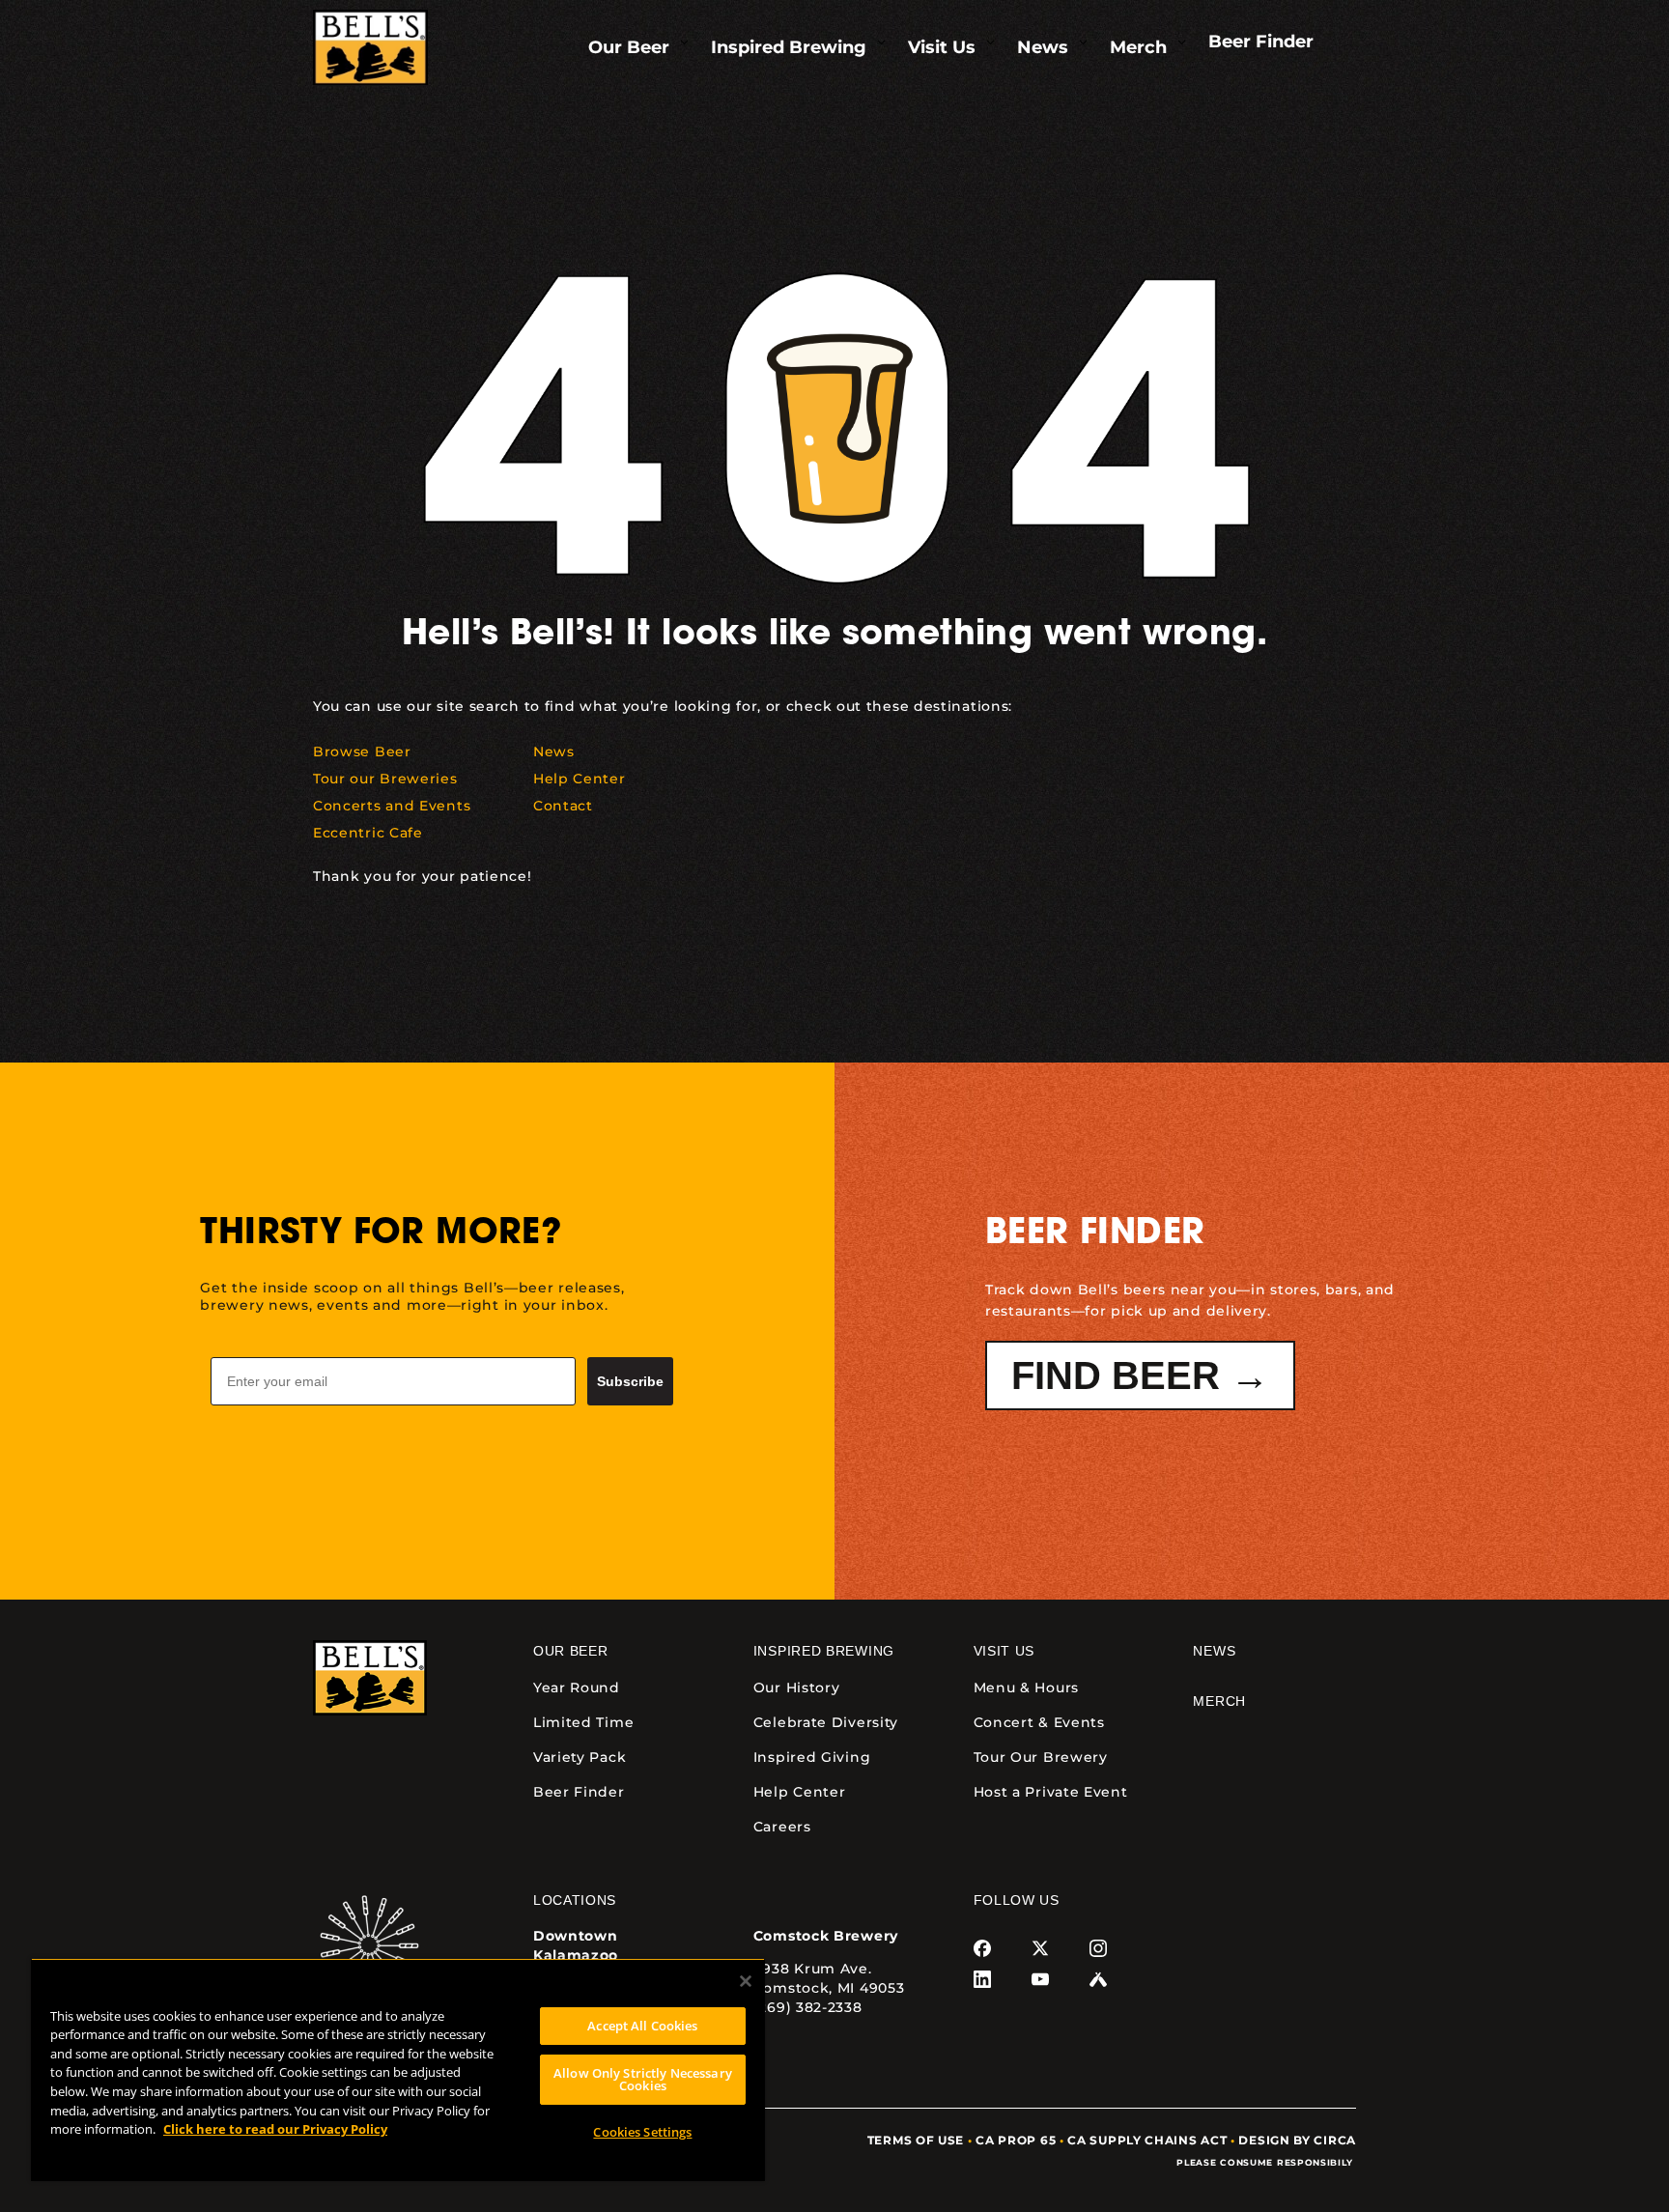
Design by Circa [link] (1297, 2140)
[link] (370, 48)
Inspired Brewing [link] (824, 1651)
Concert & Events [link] (1039, 1722)
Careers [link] (782, 1827)
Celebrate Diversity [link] (826, 1722)
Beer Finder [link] (579, 1792)
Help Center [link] (800, 1792)
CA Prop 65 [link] (1016, 2140)
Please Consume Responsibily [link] (1266, 2162)
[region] (398, 2070)
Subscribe (630, 1381)
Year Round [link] (577, 1687)
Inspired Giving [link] (812, 1757)
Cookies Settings (642, 2132)
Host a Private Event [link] (1051, 1792)
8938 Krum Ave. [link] (813, 1969)
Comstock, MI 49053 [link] (829, 1988)
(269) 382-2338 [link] (808, 2007)
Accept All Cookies (642, 2026)
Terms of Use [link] (916, 2140)
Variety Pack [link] (580, 1757)
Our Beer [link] (571, 1651)
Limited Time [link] (583, 1722)
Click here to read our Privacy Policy (275, 2129)
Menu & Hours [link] (1026, 1687)
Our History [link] (797, 1687)
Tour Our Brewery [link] (1041, 1757)
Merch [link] (1219, 1701)
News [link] (1214, 1651)
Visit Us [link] (1004, 1651)
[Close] (746, 1981)
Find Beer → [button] (1140, 1375)
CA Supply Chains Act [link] (1147, 2140)
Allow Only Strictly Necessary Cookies (643, 2079)
